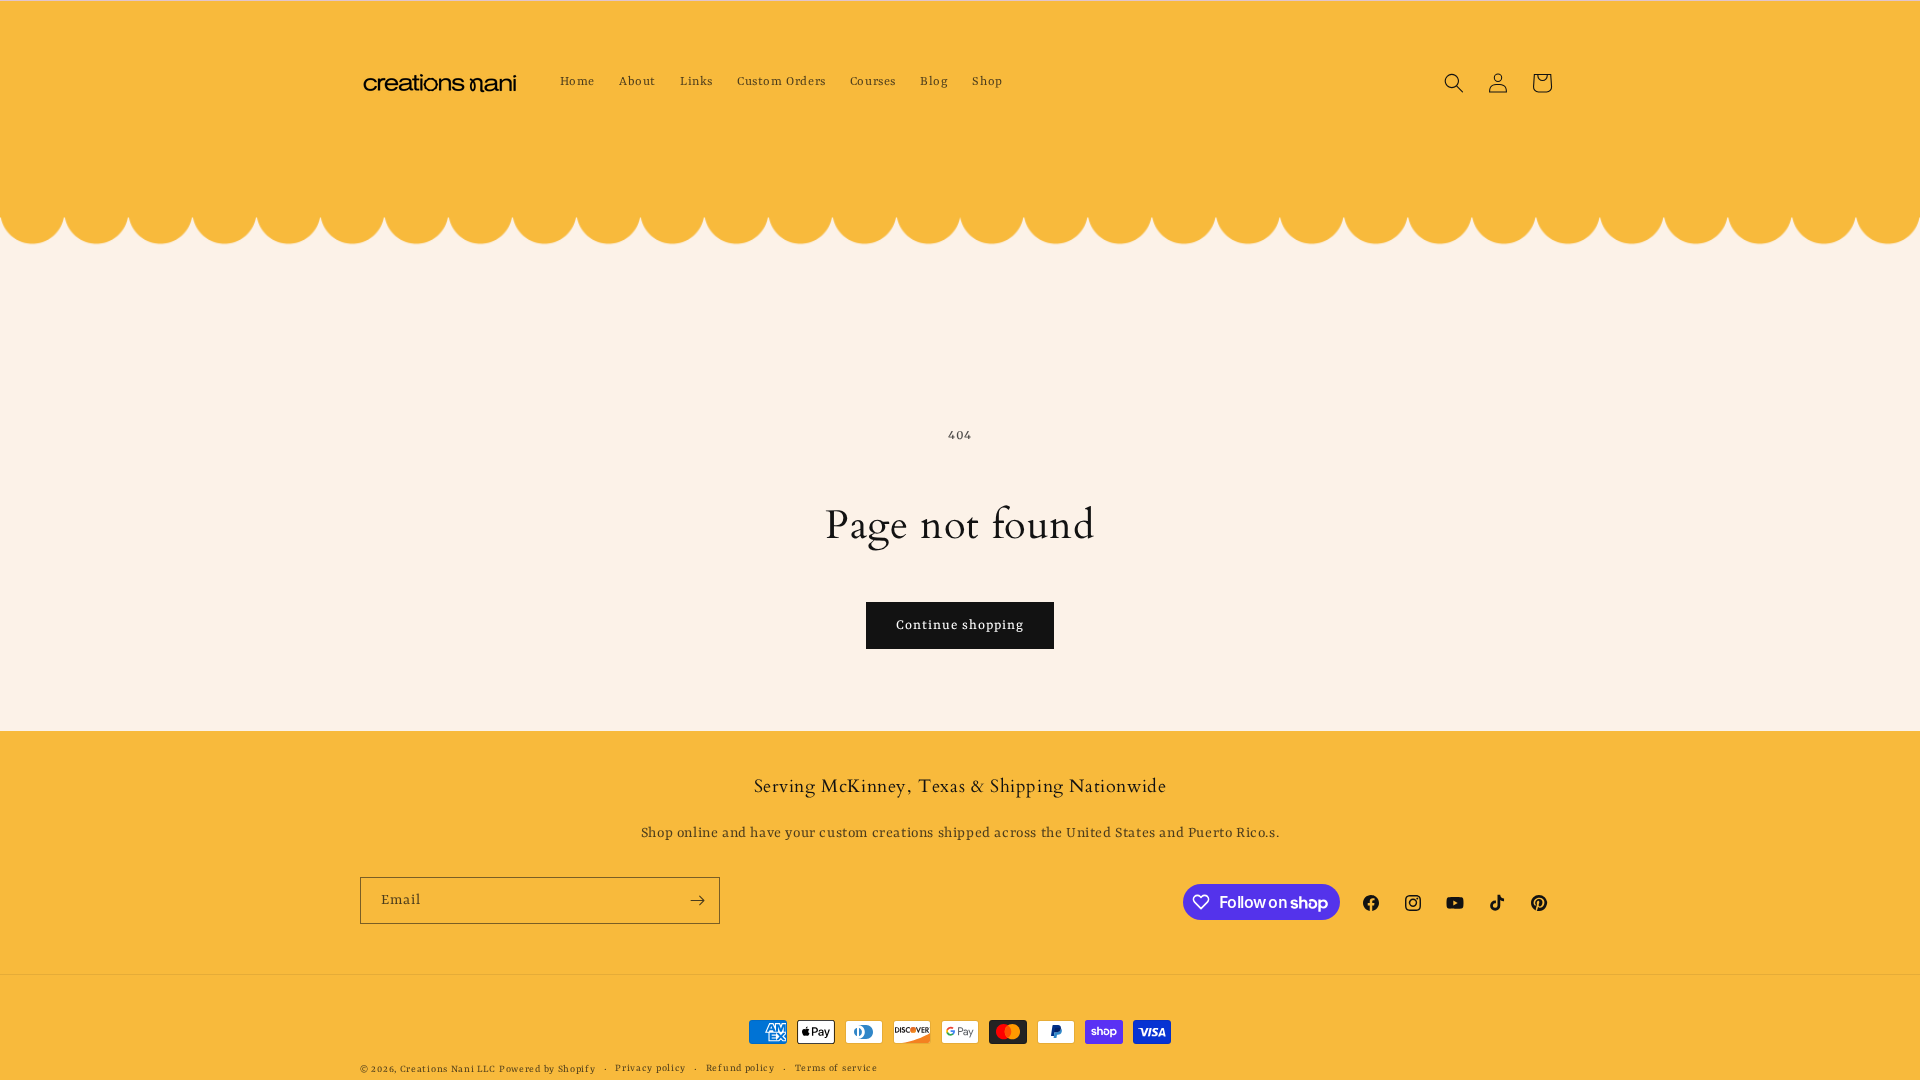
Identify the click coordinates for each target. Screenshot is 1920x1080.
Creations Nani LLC (448, 1069)
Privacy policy (650, 1068)
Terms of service (836, 1068)
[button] (1454, 83)
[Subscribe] (697, 900)
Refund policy (740, 1068)
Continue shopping (960, 625)
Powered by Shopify (547, 1069)
